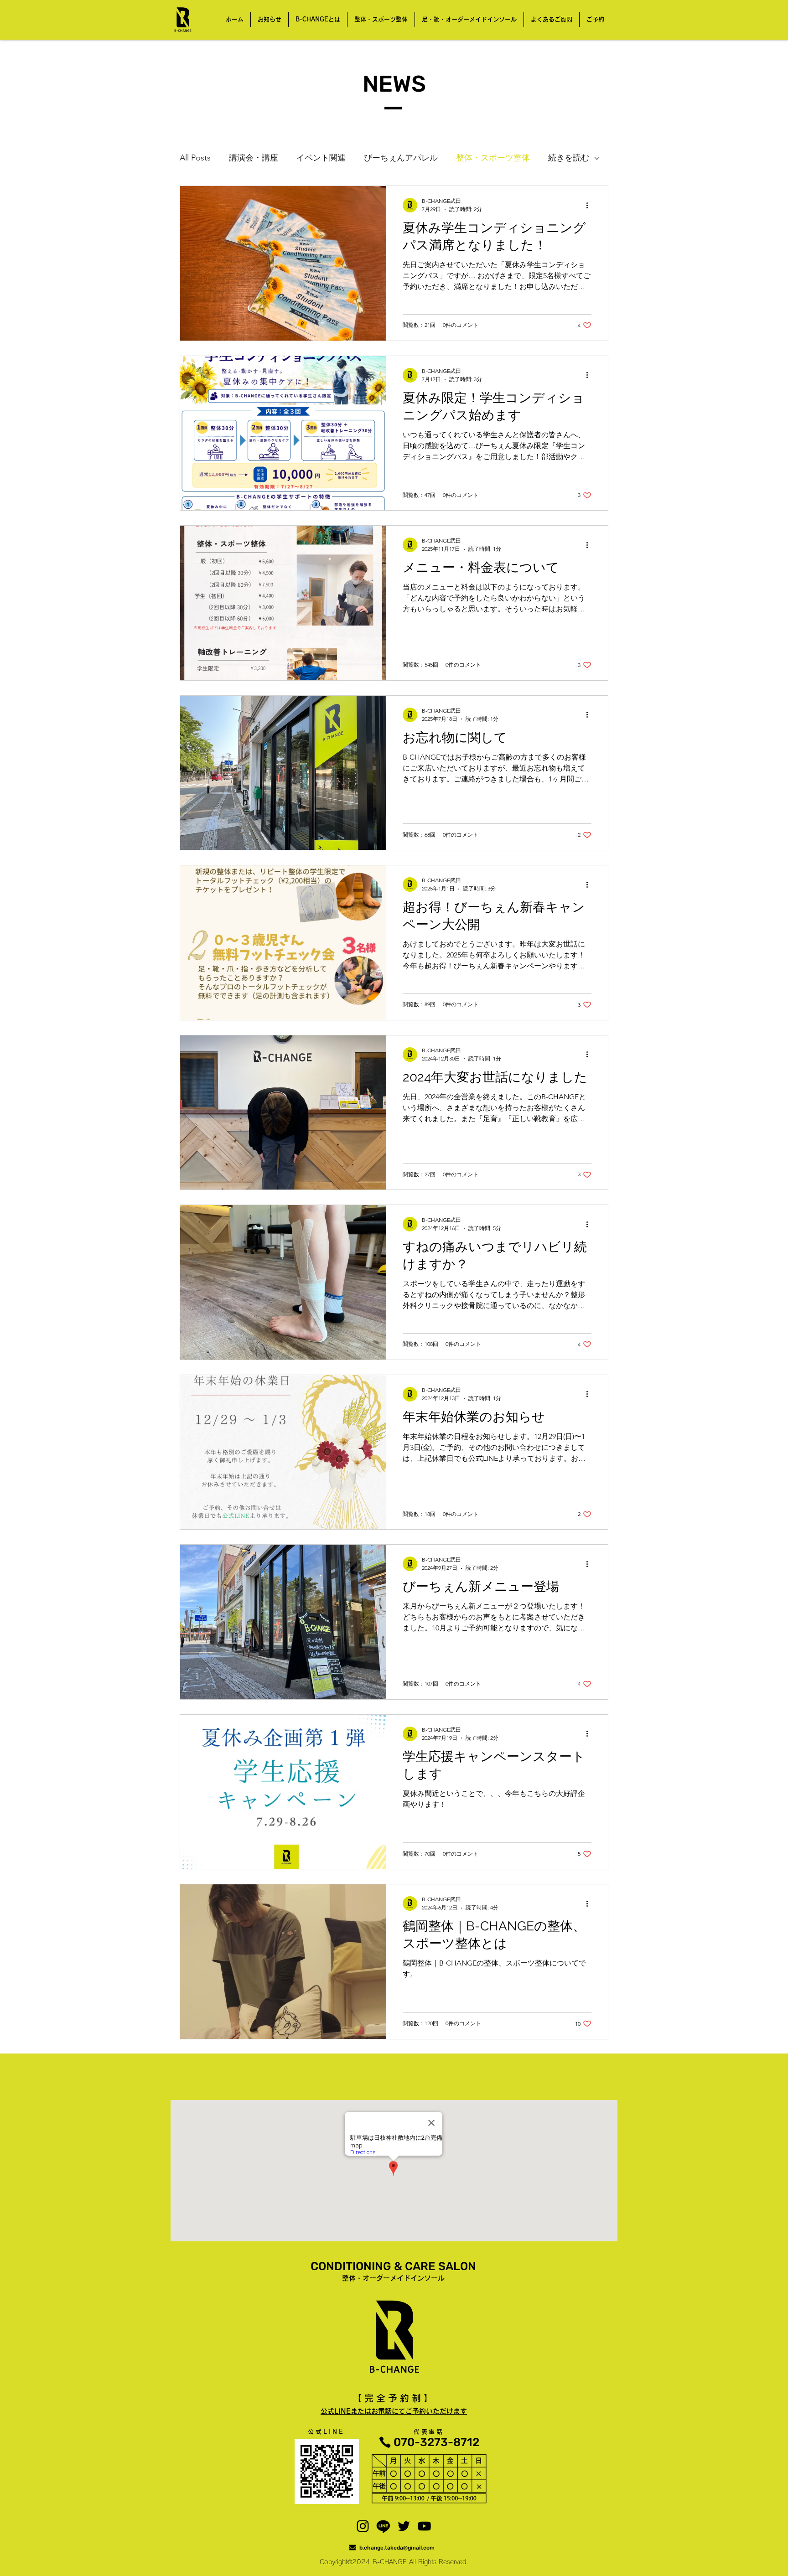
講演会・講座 (254, 158)
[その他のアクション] (590, 205)
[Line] (383, 2526)
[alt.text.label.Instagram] (363, 2526)
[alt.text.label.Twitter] (404, 2526)
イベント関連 (321, 158)
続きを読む (569, 158)
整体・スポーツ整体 (493, 158)
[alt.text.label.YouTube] (424, 2526)
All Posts (195, 158)
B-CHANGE (390, 2562)
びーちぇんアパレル (401, 158)
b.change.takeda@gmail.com (397, 2548)
